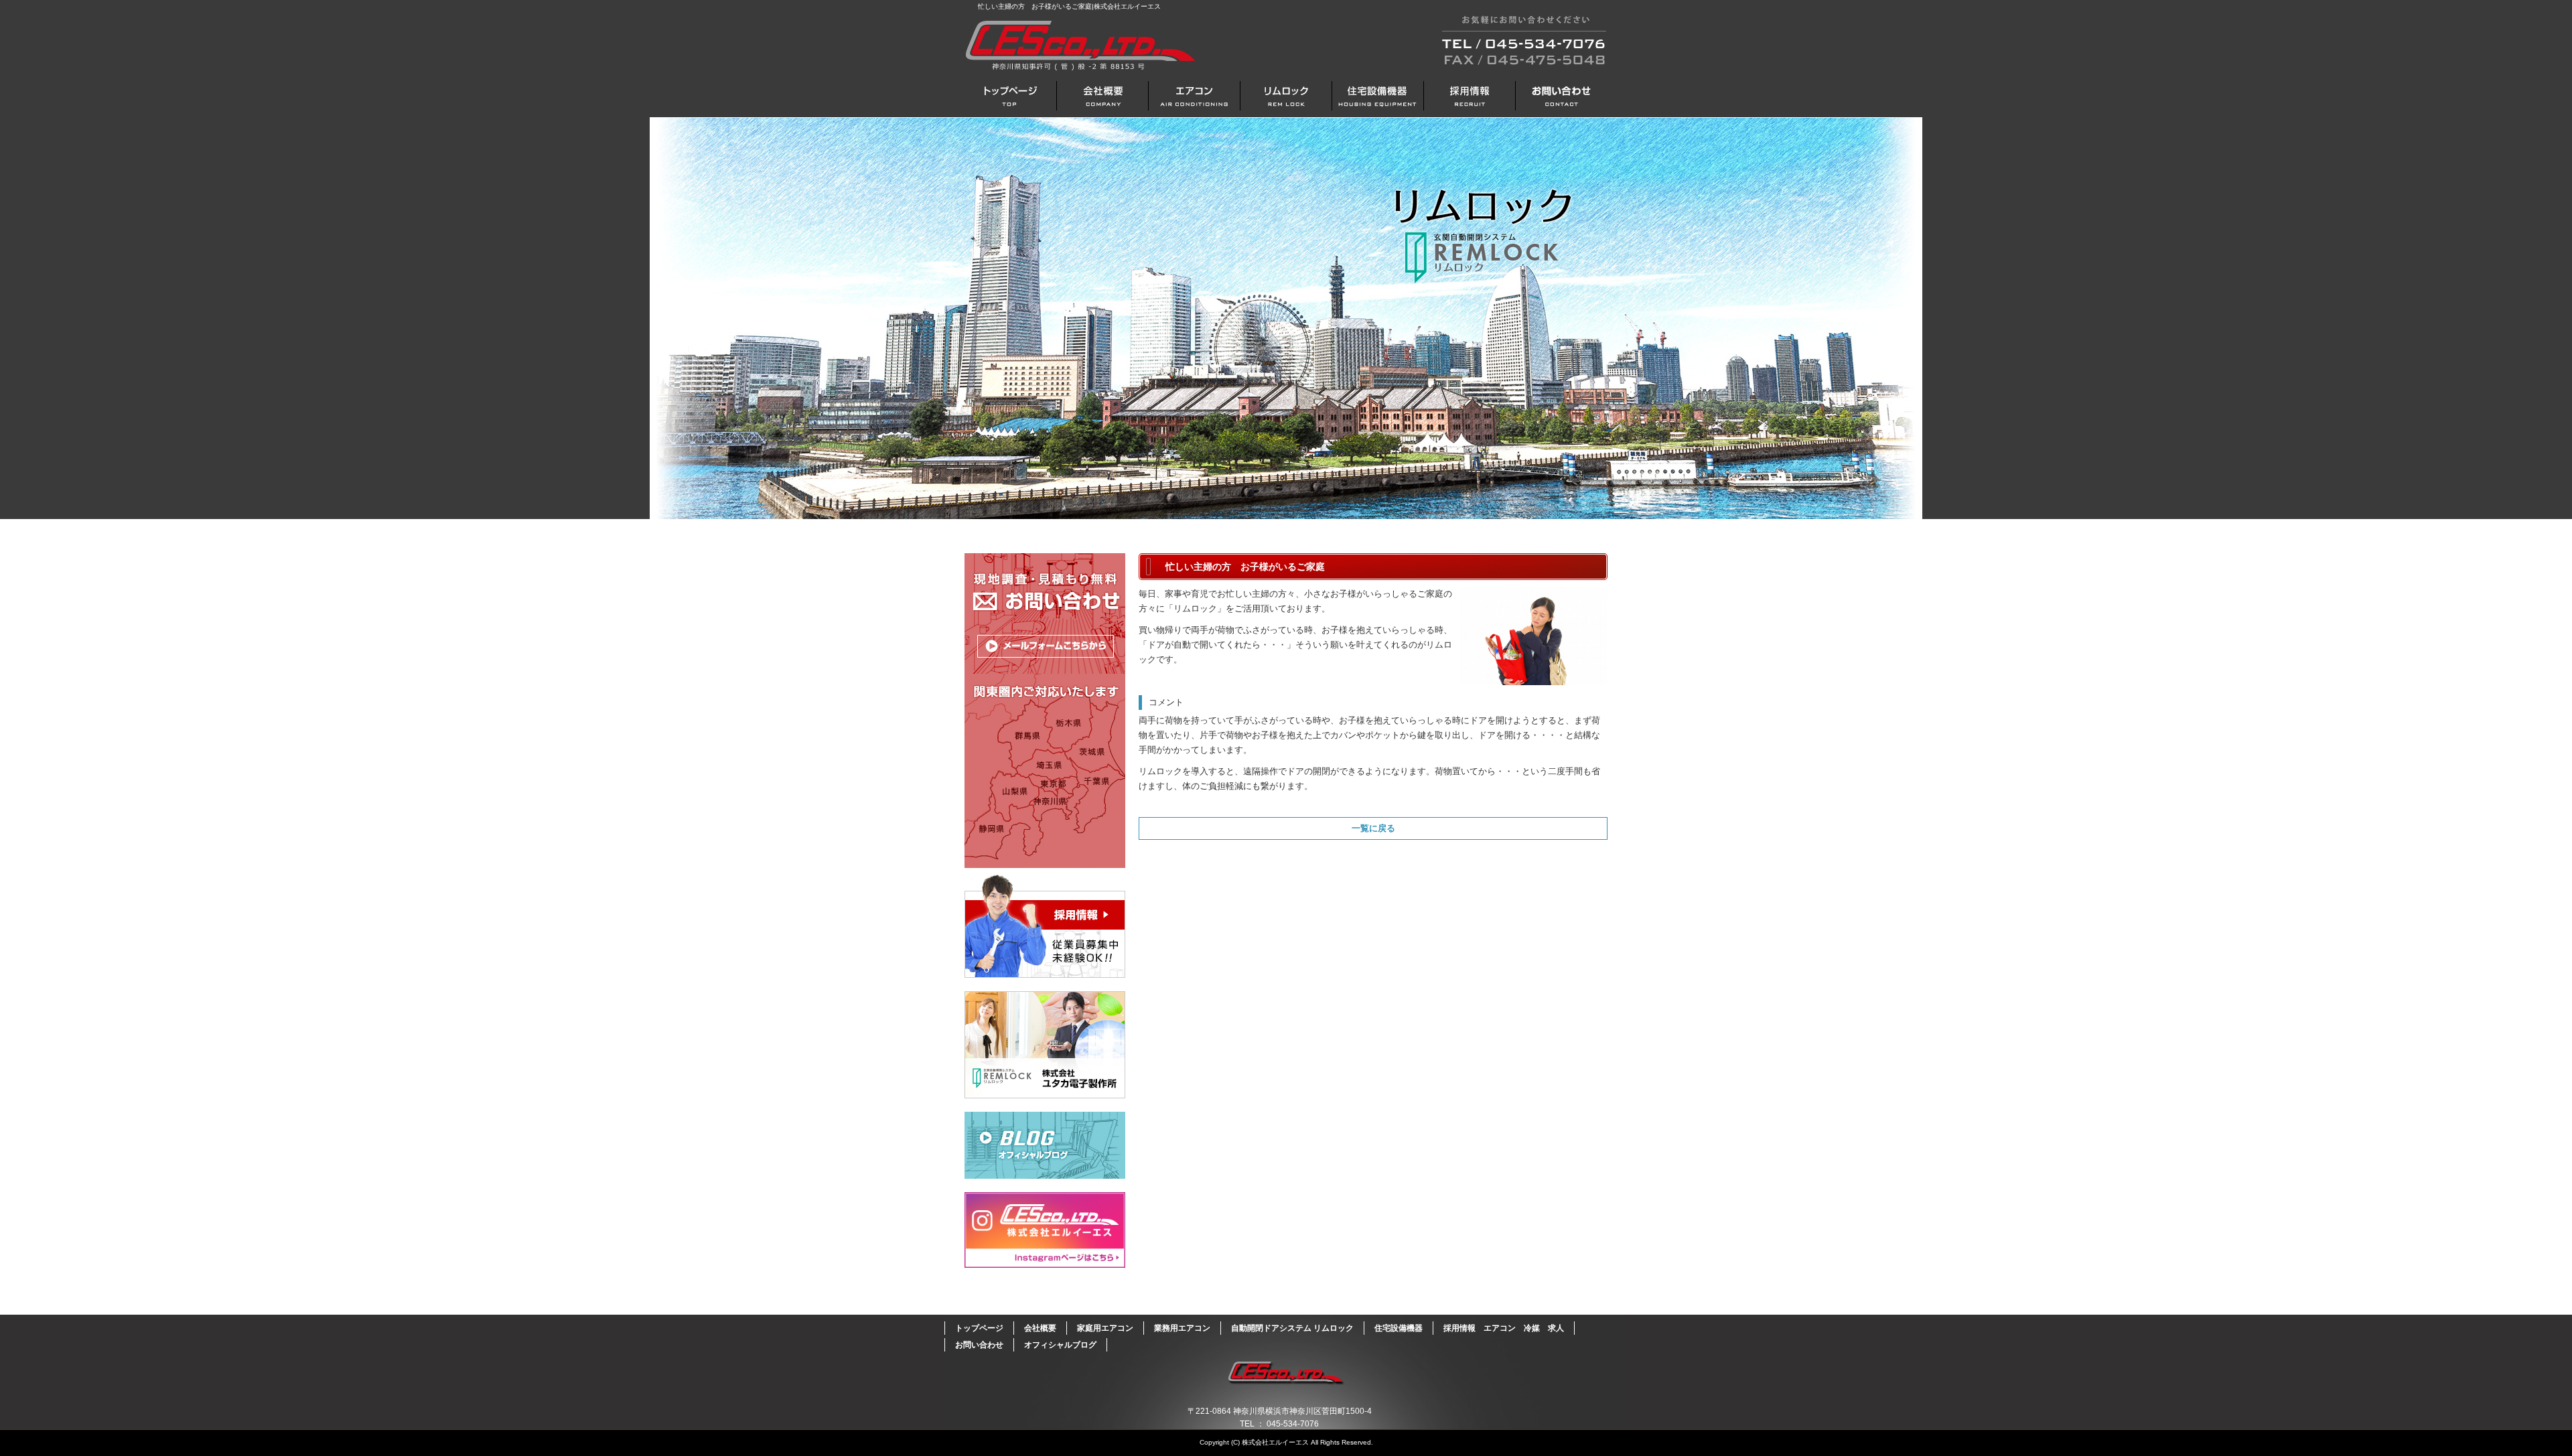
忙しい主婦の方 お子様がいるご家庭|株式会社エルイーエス (1069, 6)
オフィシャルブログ (1045, 1145)
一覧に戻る (1373, 828)
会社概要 (1102, 95)
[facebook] (1045, 1264)
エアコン (1194, 95)
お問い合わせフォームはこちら (1045, 711)
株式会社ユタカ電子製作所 (1045, 1045)
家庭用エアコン (1105, 1328)
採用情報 (1045, 926)
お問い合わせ (1561, 95)
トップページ (1010, 95)
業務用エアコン (1182, 1328)
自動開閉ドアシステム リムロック (1286, 95)
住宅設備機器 (1377, 95)
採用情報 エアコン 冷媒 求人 (1469, 95)
